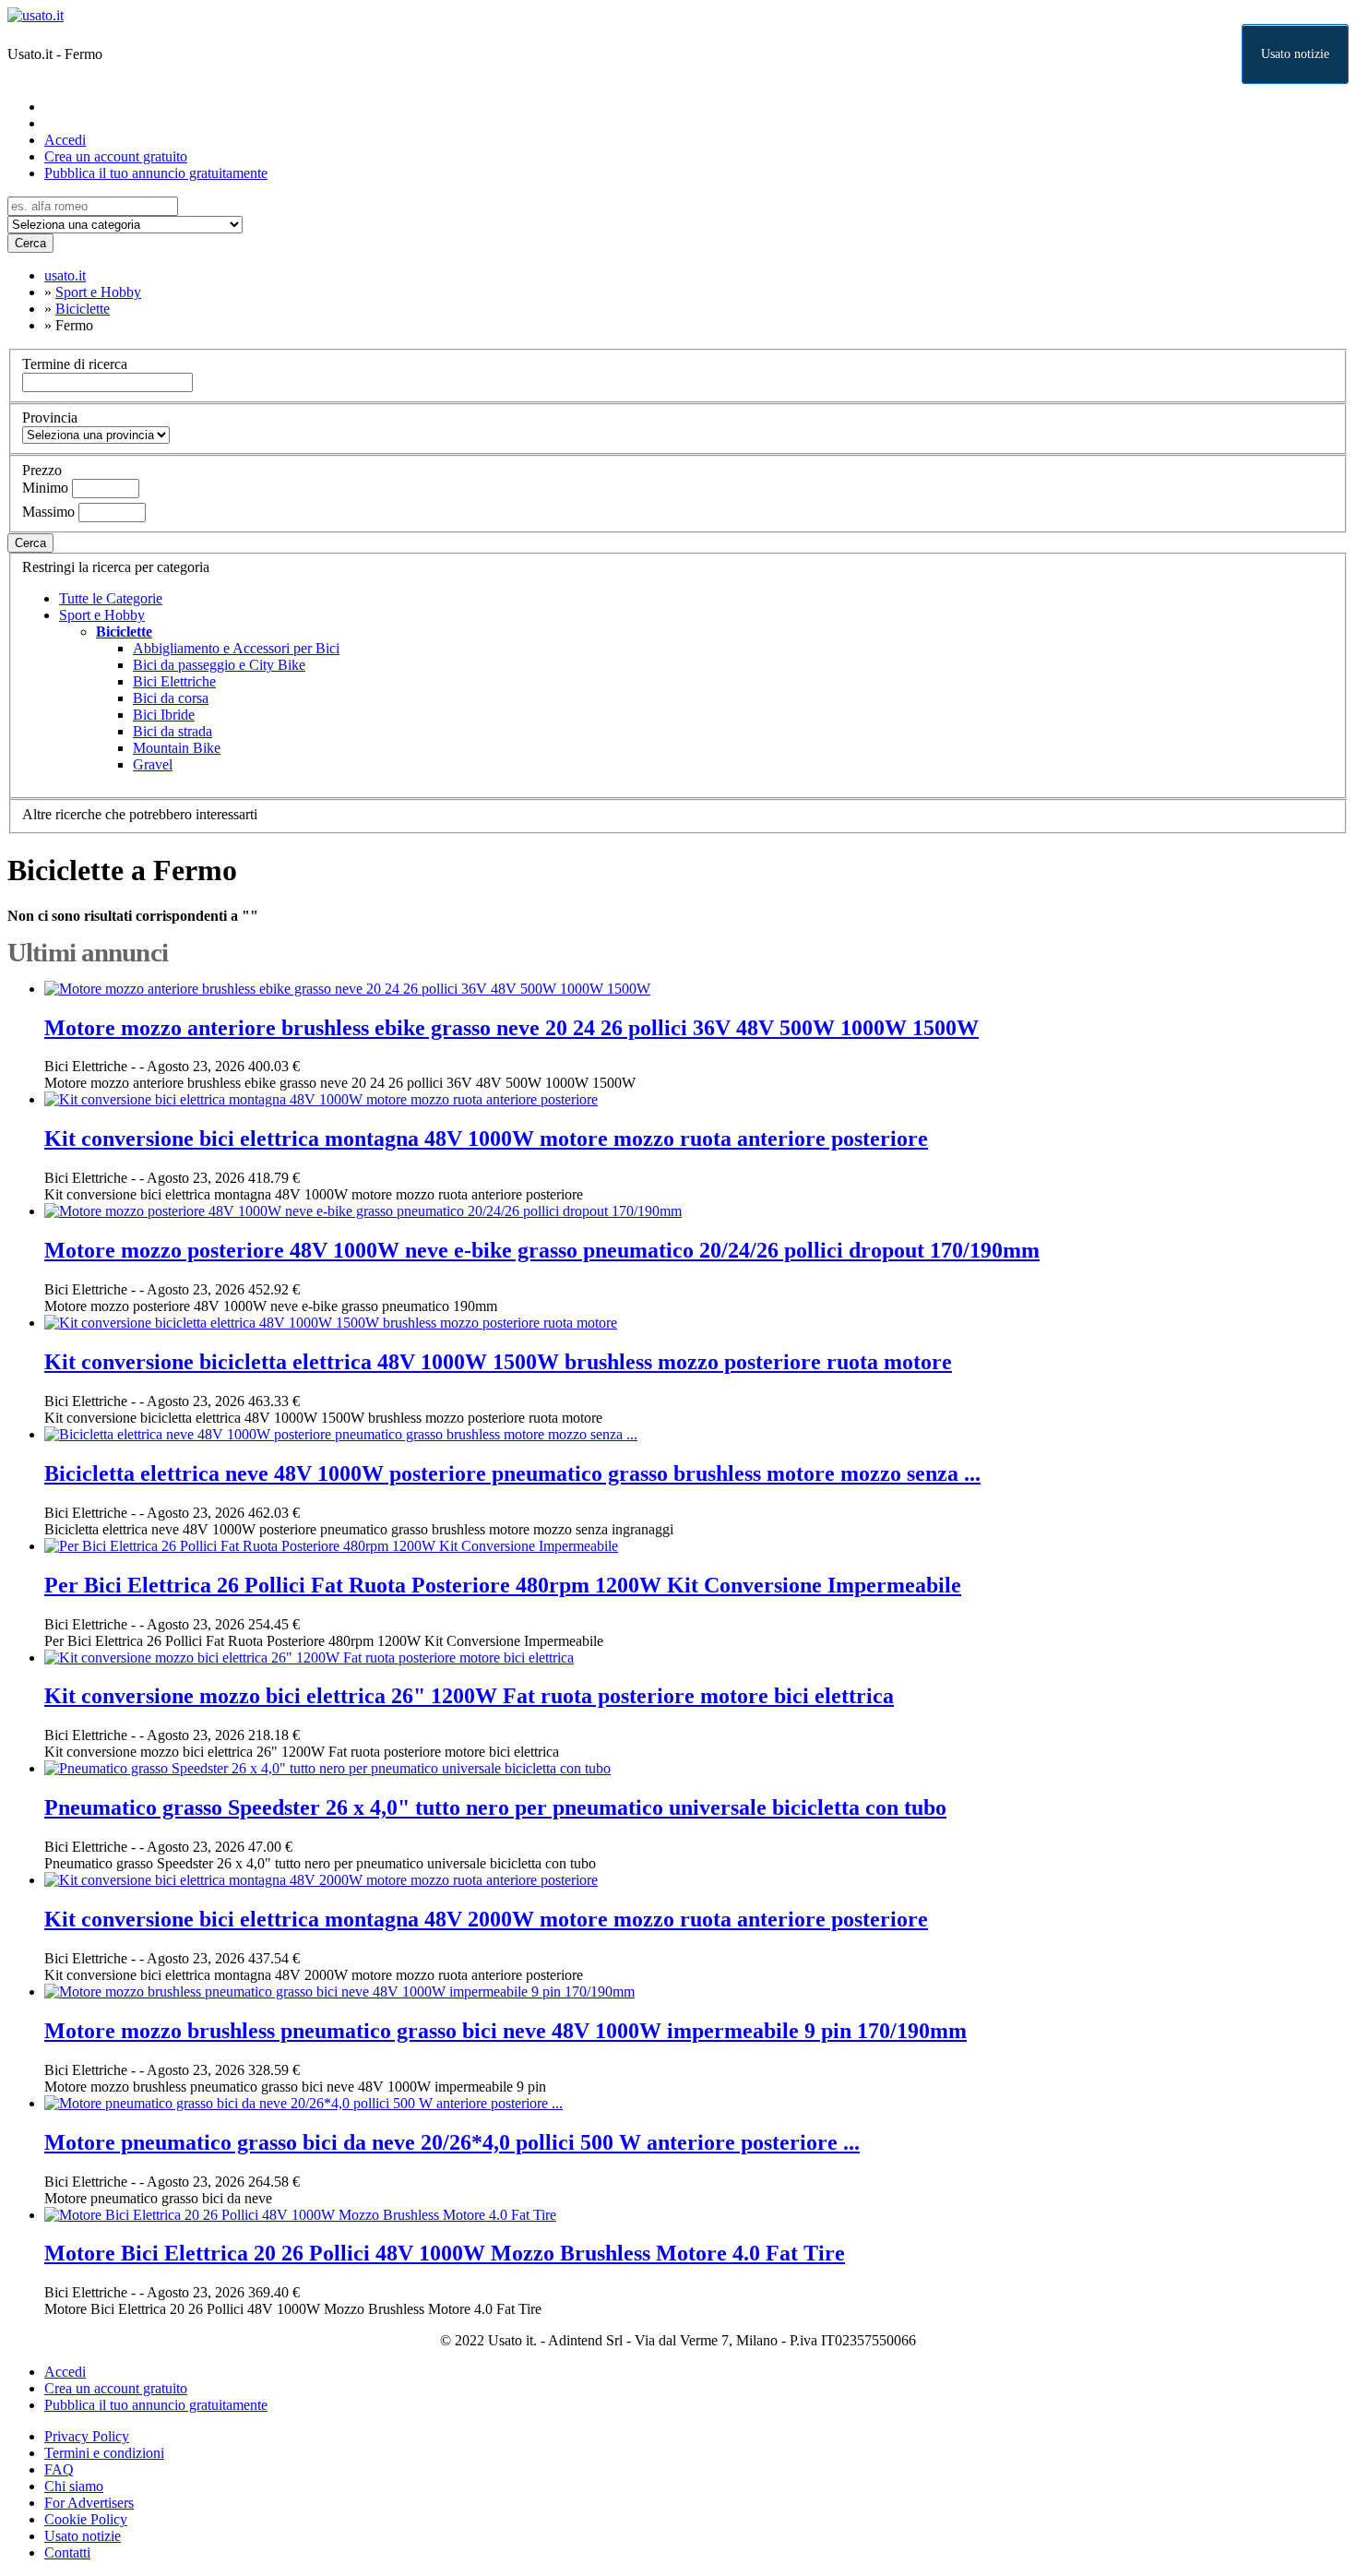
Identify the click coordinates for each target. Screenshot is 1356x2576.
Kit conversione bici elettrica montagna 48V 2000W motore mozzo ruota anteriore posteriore (486, 1919)
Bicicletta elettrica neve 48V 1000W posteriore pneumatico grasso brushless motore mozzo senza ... (512, 1473)
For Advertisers (89, 2503)
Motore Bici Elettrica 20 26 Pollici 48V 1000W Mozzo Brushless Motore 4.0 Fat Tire (445, 2253)
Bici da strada (172, 731)
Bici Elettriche (174, 681)
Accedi (65, 140)
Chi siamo (74, 2486)
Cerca (30, 243)
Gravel (153, 764)
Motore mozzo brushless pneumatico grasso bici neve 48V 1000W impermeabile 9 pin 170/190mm (506, 2031)
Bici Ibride (164, 715)
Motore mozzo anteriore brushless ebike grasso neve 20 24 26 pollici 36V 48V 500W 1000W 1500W (511, 1028)
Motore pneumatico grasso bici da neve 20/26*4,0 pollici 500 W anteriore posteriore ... (452, 2142)
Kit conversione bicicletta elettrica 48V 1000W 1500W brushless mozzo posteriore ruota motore (498, 1362)
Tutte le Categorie (111, 598)
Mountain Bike (177, 748)
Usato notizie (1295, 54)
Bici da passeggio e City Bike (219, 665)
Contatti (67, 2552)
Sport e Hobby (102, 615)
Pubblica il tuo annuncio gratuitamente (156, 173)
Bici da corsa (171, 698)
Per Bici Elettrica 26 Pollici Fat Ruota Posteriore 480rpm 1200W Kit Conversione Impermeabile (503, 1585)
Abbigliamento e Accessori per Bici (236, 648)
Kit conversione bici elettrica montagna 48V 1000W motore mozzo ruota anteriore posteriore (486, 1139)
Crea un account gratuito (116, 156)
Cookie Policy (86, 2519)
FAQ (59, 2469)
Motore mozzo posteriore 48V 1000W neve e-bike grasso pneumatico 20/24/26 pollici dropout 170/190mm (542, 1250)
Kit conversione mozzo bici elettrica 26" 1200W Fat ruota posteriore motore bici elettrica (469, 1696)
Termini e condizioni (104, 2453)
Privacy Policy (87, 2436)
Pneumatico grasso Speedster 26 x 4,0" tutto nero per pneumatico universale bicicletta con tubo (495, 1807)
